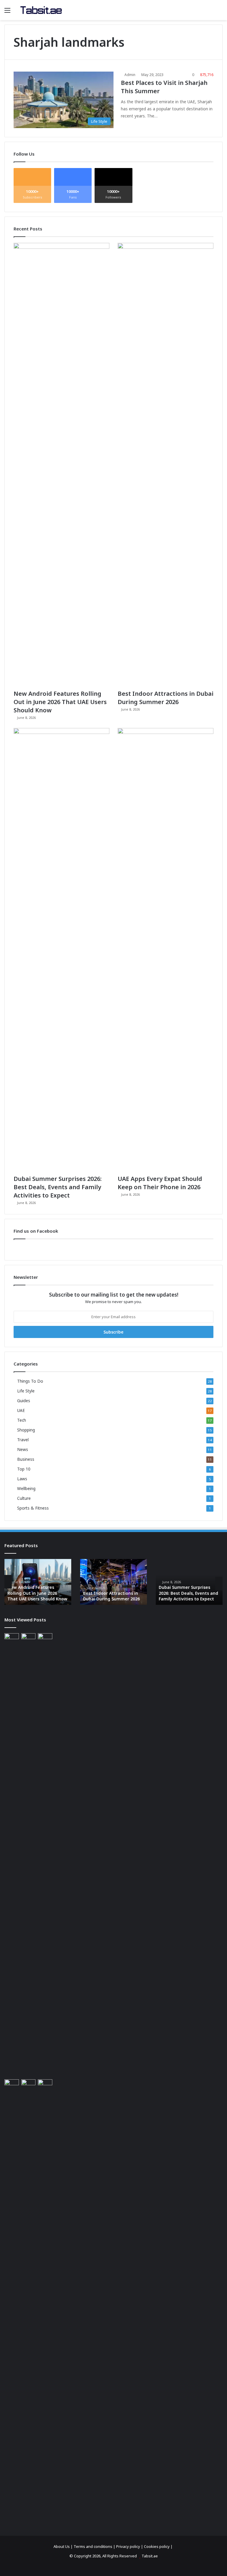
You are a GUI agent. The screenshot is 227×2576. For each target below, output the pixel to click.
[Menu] (7, 12)
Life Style (26, 1391)
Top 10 (24, 1469)
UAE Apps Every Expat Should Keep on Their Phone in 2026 (160, 1183)
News (23, 1449)
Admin (130, 75)
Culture (24, 1498)
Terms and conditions (93, 2546)
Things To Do (30, 1381)
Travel (23, 1440)
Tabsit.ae (150, 2556)
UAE (21, 1410)
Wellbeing (26, 1488)
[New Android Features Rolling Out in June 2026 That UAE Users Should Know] (61, 465)
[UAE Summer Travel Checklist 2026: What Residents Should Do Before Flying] (45, 2301)
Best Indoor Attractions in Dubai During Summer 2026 (166, 698)
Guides (24, 1401)
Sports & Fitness (33, 1508)
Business (26, 1459)
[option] (38, 1582)
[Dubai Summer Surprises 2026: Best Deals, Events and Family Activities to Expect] (61, 950)
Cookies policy (157, 2546)
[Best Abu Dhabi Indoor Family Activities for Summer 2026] (29, 2301)
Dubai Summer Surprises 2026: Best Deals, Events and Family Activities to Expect (58, 1187)
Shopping (26, 1430)
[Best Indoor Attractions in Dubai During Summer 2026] (166, 465)
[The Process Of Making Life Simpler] (41, 10)
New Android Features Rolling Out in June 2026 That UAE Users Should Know (60, 702)
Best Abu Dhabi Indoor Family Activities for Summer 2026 (189, 1593)
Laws (22, 1479)
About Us (62, 2546)
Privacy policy (128, 2546)
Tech (22, 1420)
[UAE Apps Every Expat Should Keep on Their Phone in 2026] (166, 950)
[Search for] (220, 12)
